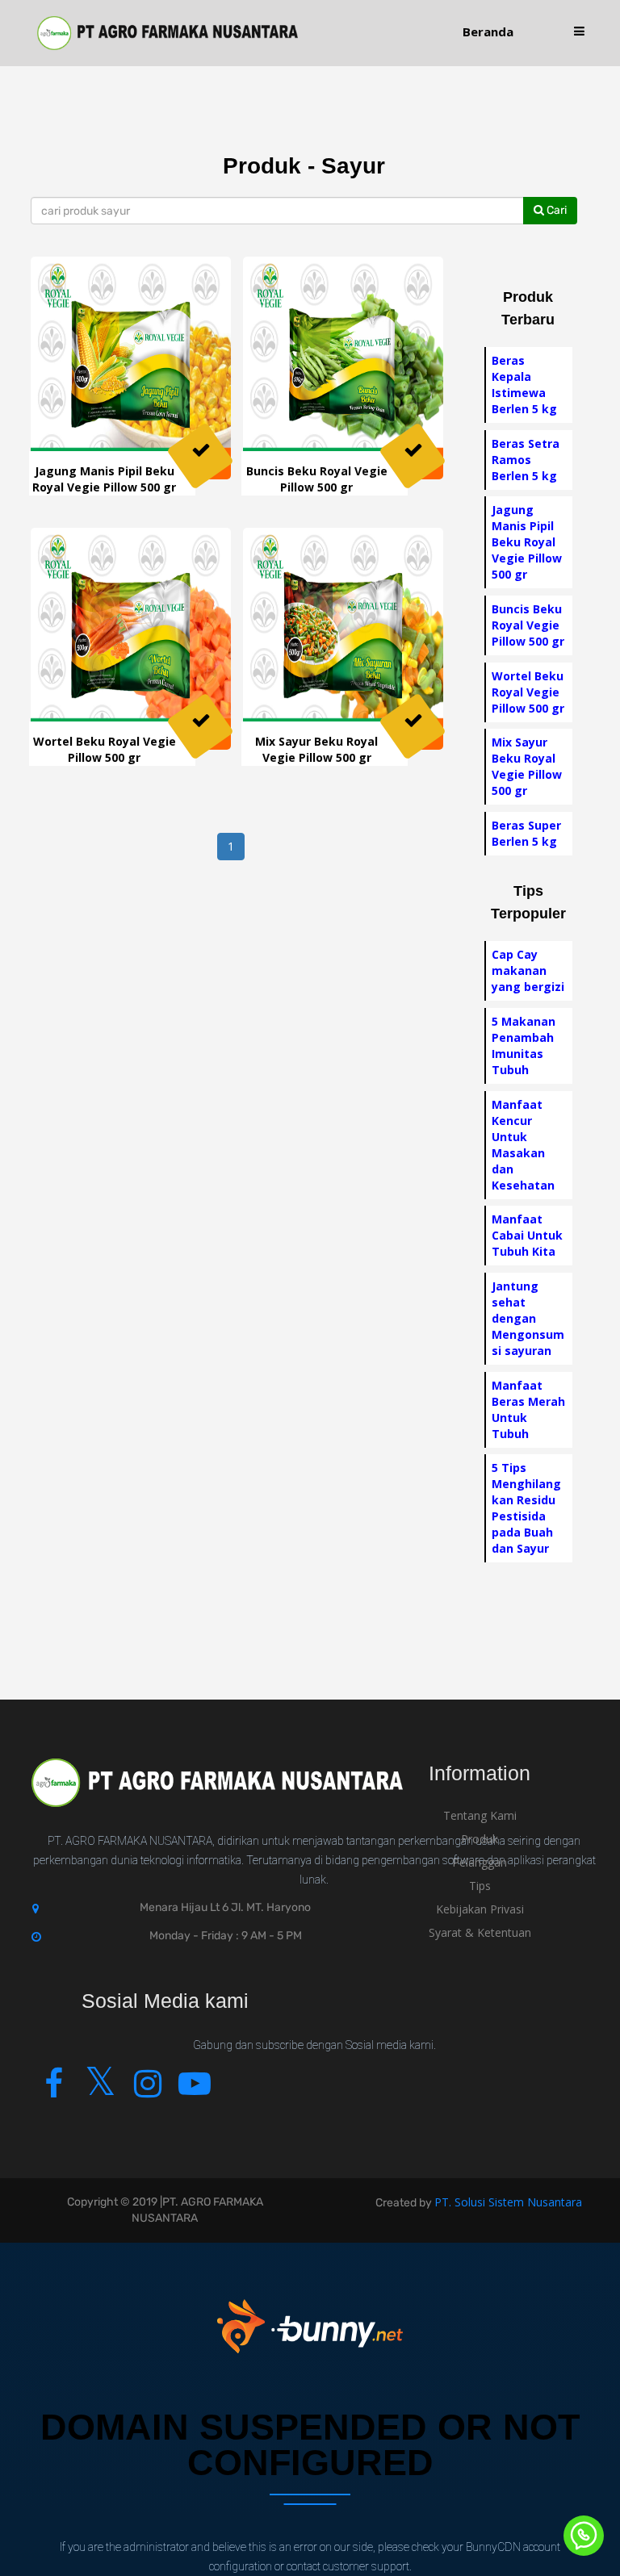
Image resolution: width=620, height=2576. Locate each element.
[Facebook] (54, 2091)
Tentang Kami (480, 1815)
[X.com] (101, 2091)
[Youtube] (194, 2091)
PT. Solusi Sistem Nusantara (508, 2202)
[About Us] (217, 1794)
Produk (480, 1839)
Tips (480, 1886)
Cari (555, 210)
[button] (579, 32)
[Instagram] (147, 2091)
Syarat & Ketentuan (480, 1932)
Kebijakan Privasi (480, 1909)
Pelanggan (480, 1862)
